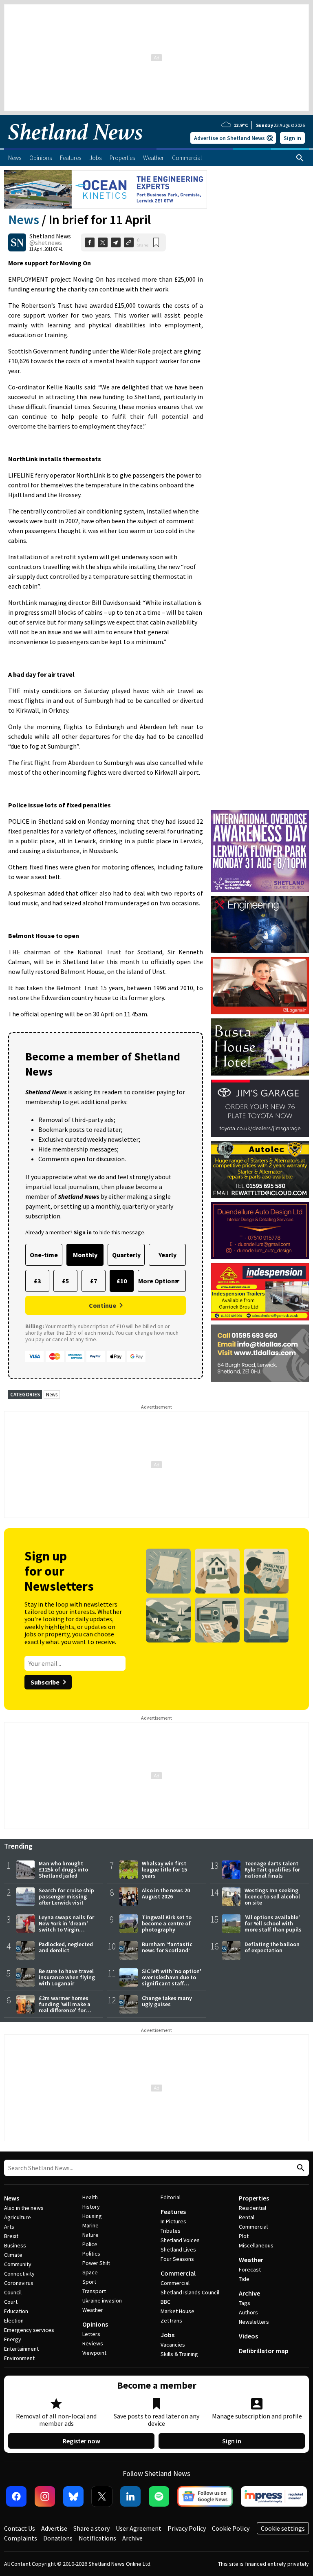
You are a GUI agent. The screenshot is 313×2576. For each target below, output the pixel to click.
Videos (248, 2336)
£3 (37, 1281)
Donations (58, 2538)
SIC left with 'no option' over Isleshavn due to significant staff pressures (172, 1980)
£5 (65, 1281)
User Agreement (139, 2528)
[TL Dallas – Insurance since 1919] (260, 1353)
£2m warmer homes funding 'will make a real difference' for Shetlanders (65, 2007)
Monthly (85, 1255)
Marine (90, 2225)
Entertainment (21, 2349)
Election (14, 2320)
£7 (94, 1281)
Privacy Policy (187, 2528)
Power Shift (96, 2263)
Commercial (178, 2273)
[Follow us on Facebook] (16, 2496)
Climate (13, 2255)
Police (90, 2244)
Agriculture (18, 2217)
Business (15, 2245)
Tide (244, 2279)
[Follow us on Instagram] (45, 2496)
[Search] (300, 158)
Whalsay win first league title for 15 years (164, 1869)
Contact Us (20, 2528)
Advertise (54, 2528)
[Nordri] (260, 925)
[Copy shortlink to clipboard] (129, 242)
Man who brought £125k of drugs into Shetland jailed (63, 1869)
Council (13, 2292)
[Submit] (300, 2168)
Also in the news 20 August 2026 (166, 1893)
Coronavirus (19, 2283)
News (24, 220)
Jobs (168, 2335)
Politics (91, 2254)
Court (11, 2302)
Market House (177, 2311)
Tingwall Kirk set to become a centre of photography (167, 1923)
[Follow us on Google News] (205, 2496)
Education (16, 2311)
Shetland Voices (180, 2240)
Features (173, 2211)
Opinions (95, 2324)
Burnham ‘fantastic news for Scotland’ (167, 1947)
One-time (44, 1255)
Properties (254, 2198)
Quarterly (126, 1255)
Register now (82, 2441)
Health (90, 2197)
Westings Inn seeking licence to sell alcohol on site (272, 1896)
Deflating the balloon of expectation (272, 1947)
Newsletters (254, 2322)
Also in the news (24, 2208)
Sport (89, 2282)
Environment (19, 2358)
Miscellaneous (256, 2245)
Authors (248, 2312)
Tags (245, 2303)
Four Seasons (177, 2259)
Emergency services (29, 2330)
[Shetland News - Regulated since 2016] (274, 2496)
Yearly (168, 1255)
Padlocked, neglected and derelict (66, 1947)
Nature (90, 2235)
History (91, 2207)
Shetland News (50, 236)
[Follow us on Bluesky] (73, 2496)
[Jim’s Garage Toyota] (260, 1108)
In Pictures (173, 2221)
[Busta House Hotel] (260, 1047)
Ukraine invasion (102, 2300)
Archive (249, 2293)
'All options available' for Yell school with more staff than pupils (273, 1923)
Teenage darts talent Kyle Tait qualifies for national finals (272, 1869)
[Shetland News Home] (75, 145)
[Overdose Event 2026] (260, 814)
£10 (122, 1281)
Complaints (21, 2538)
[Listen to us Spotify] (159, 2496)
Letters (91, 2334)
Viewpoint (94, 2353)
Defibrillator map (264, 2351)
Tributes (171, 2231)
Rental (247, 2217)
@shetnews (46, 242)
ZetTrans (171, 2320)
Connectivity (19, 2274)
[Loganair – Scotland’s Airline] (260, 986)
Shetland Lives (178, 2249)
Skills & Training (179, 2354)
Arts (9, 2227)
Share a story (91, 2528)
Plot (244, 2236)
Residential (252, 2208)
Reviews (93, 2343)
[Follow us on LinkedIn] (130, 2496)
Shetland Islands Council (190, 2292)
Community (18, 2264)
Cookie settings (283, 2528)
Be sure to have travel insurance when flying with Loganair (67, 1977)
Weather (93, 2310)
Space (90, 2272)
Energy (13, 2339)
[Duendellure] (260, 1231)
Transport (94, 2291)
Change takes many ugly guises (167, 2001)
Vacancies (173, 2345)
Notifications (97, 2538)
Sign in (292, 138)
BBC (165, 2302)
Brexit (11, 2236)
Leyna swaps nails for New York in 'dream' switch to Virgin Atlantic (66, 1926)
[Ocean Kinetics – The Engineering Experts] (106, 189)
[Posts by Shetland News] (17, 242)
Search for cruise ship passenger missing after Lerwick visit (66, 1896)
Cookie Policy (231, 2528)
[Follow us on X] (102, 2496)
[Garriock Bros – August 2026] (260, 1292)
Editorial (171, 2197)
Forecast (250, 2269)
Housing (92, 2216)
